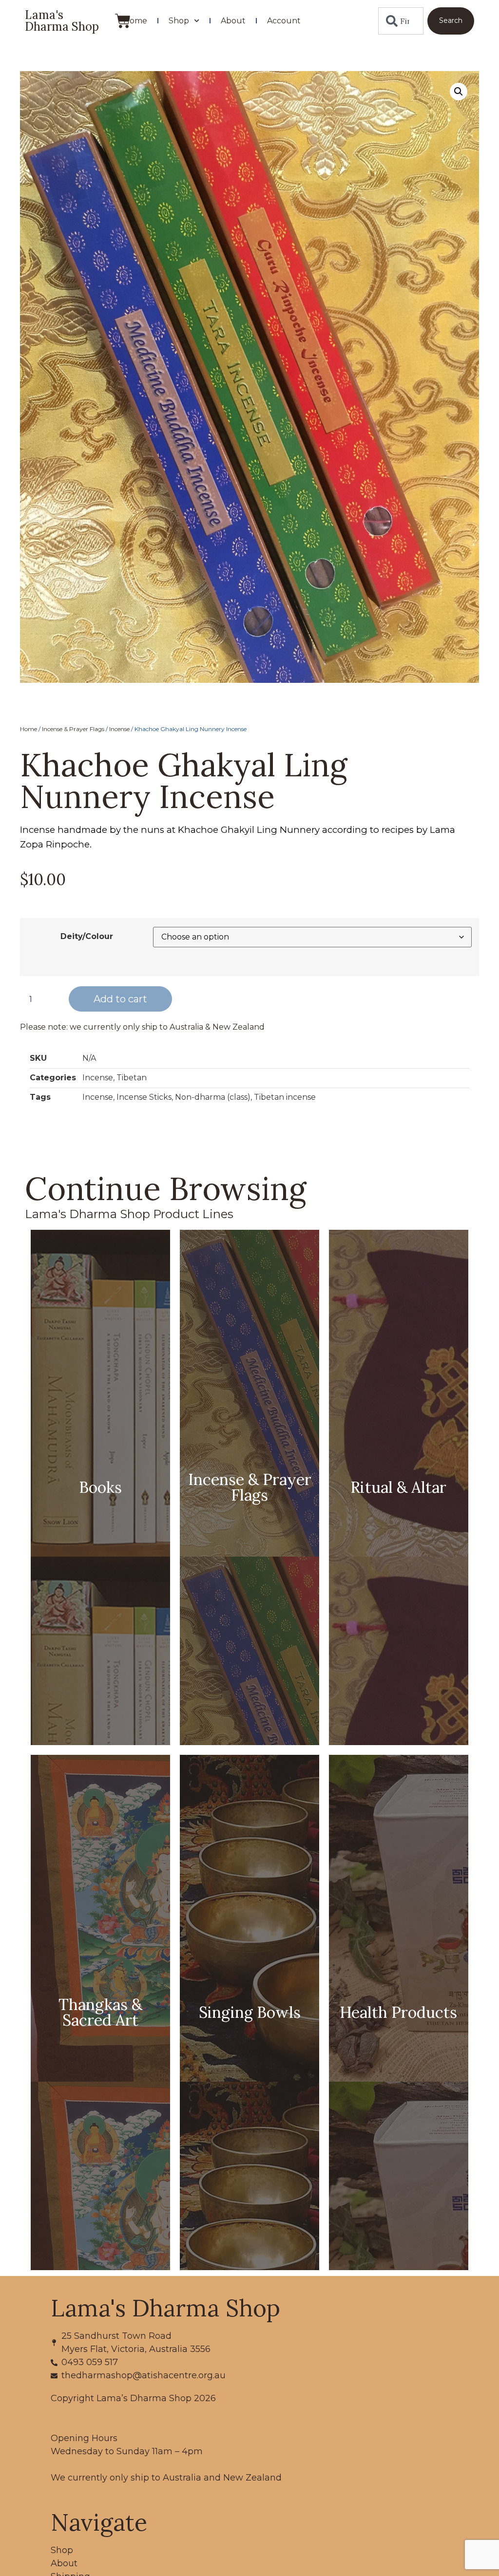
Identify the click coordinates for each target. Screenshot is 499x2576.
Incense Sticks (144, 1097)
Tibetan (132, 1078)
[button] (459, 92)
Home (135, 21)
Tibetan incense (285, 1097)
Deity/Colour (87, 937)
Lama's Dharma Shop (62, 21)
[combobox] (401, 21)
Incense (119, 729)
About (233, 21)
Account (284, 21)
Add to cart (120, 999)
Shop (179, 21)
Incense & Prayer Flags (73, 729)
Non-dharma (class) (213, 1097)
